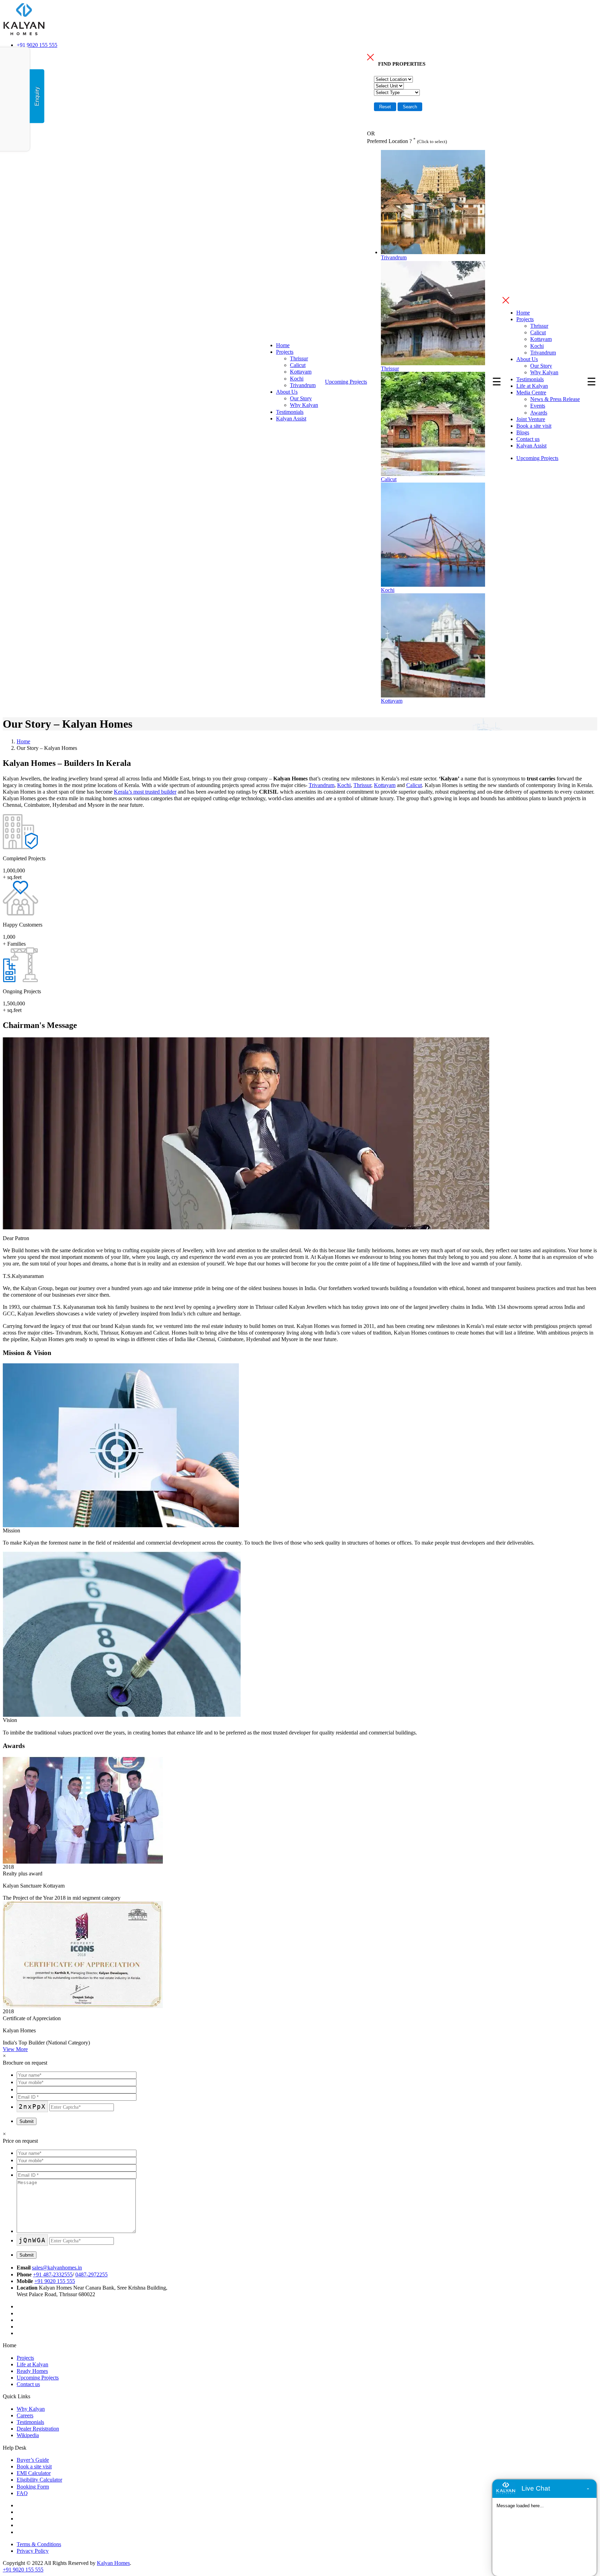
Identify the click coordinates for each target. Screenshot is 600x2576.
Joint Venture (531, 419)
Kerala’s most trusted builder (145, 792)
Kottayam (301, 372)
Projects (285, 352)
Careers (25, 2415)
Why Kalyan (304, 405)
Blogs (523, 432)
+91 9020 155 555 (37, 45)
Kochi (297, 379)
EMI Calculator (34, 2473)
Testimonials (290, 412)
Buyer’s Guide (33, 2460)
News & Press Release (555, 399)
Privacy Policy (33, 2551)
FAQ (22, 2493)
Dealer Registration (38, 2429)
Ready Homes (32, 2371)
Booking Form (33, 2487)
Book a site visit (534, 426)
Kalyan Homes (113, 2563)
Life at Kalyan (532, 386)
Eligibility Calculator (39, 2480)
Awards (539, 413)
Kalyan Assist (291, 419)
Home (283, 345)
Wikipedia (28, 2435)
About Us (287, 392)
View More (15, 2049)
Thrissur (299, 358)
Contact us (528, 439)
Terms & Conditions (39, 2544)
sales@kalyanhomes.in (57, 2268)
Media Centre (531, 392)
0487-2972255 (91, 2274)
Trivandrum (303, 385)
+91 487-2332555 (53, 2274)
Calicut (298, 365)
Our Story (301, 398)
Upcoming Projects (346, 382)
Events (538, 406)
